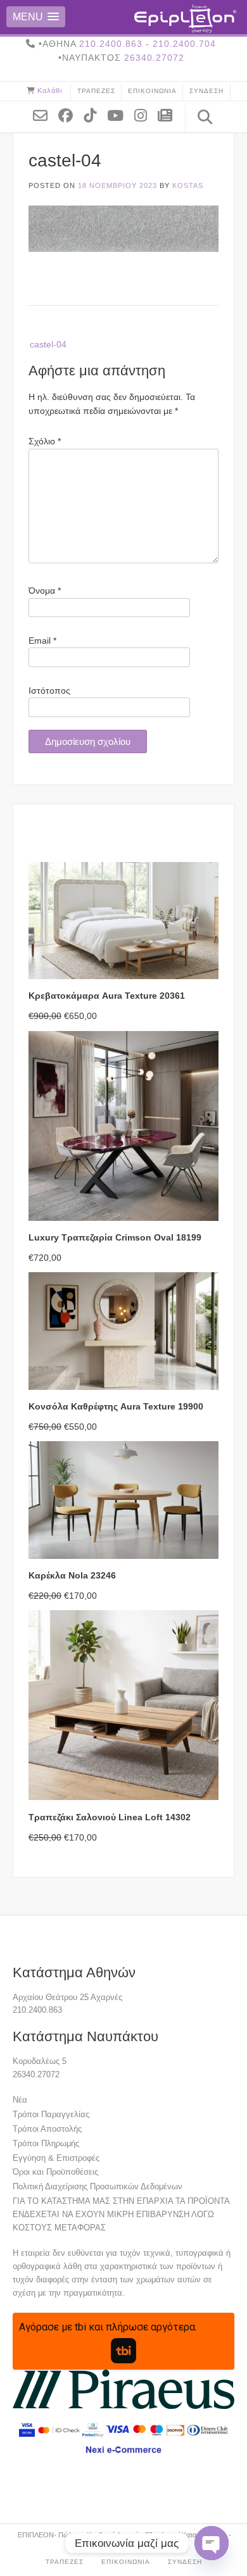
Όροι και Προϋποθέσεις (55, 2172)
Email (42, 641)
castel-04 (48, 344)
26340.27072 (154, 58)
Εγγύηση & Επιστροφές (56, 2158)
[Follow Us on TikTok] (95, 115)
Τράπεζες (96, 91)
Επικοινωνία (152, 91)
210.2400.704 (184, 44)
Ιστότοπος (49, 691)
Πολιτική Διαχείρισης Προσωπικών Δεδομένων (98, 2186)
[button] (36, 17)
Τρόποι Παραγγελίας (51, 2114)
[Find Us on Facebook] (70, 115)
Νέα (20, 2100)
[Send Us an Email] (45, 115)
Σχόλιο (45, 441)
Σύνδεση (206, 91)
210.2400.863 (111, 44)
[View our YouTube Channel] (120, 115)
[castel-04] (123, 249)
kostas (188, 185)
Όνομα (45, 591)
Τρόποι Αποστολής (47, 2129)
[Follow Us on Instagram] (145, 115)
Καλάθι (50, 91)
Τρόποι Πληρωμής (46, 2143)
